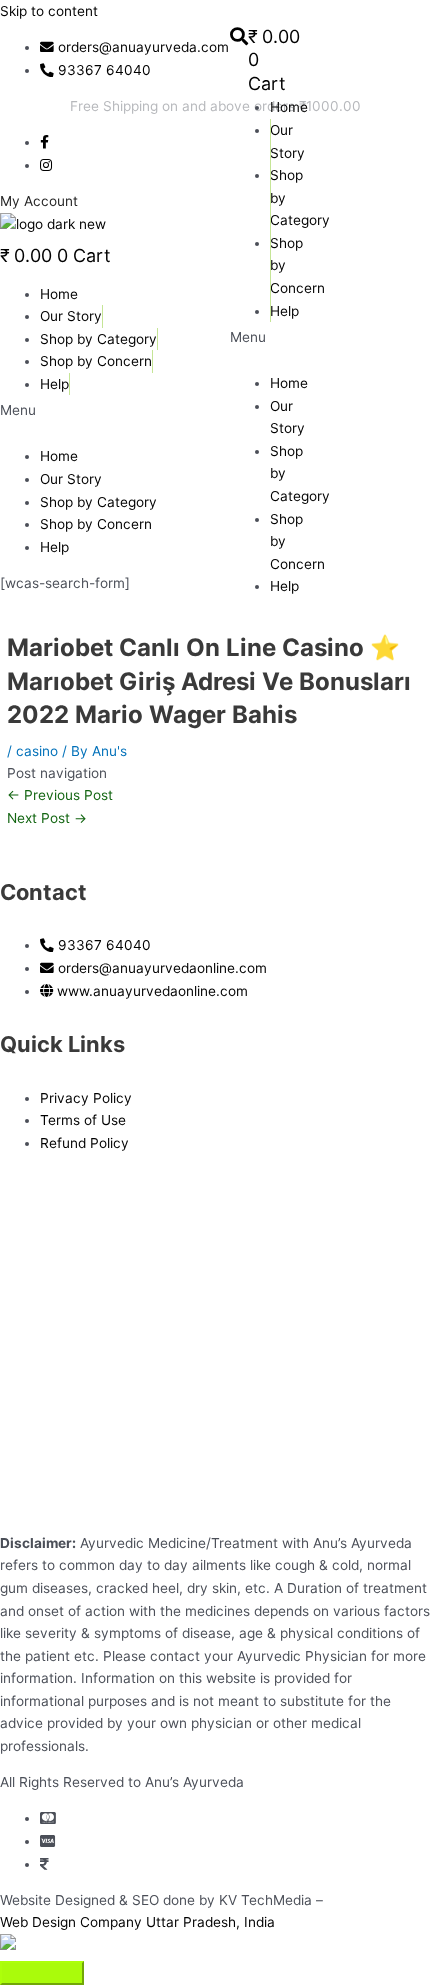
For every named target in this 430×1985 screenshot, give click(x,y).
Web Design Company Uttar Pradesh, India (137, 1922)
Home (289, 107)
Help (284, 586)
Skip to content (49, 11)
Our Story (71, 316)
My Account (39, 201)
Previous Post (60, 795)
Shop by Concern (96, 361)
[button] (215, 410)
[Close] (42, 1973)
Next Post (47, 818)
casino (37, 751)
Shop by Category (98, 339)
